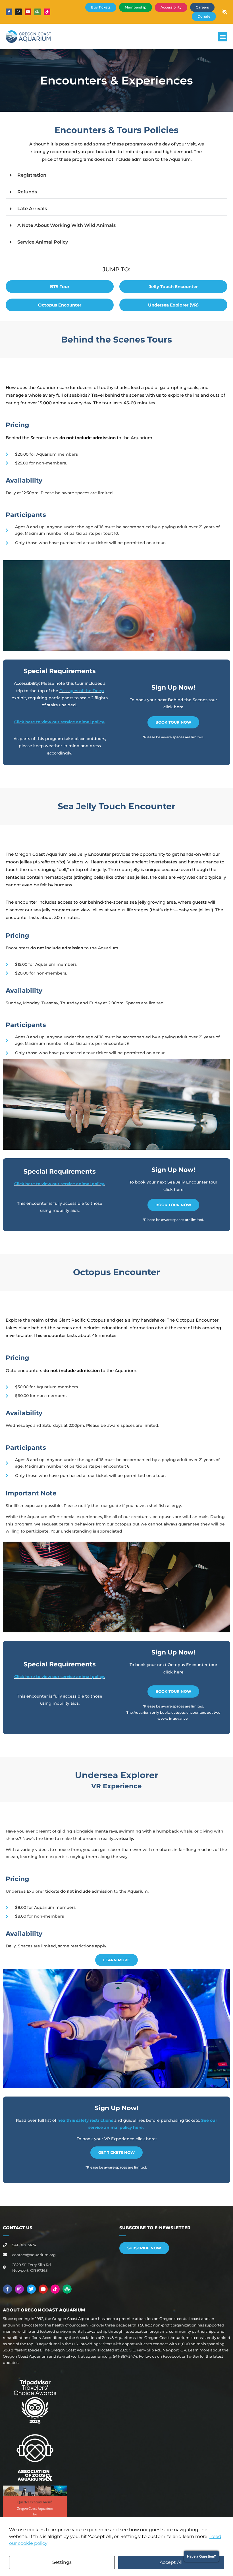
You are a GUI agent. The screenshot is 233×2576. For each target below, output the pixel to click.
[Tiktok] (47, 12)
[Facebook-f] (9, 12)
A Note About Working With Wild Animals (66, 225)
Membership (136, 7)
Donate (204, 16)
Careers (202, 7)
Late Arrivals (32, 209)
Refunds (27, 192)
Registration (32, 175)
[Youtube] (28, 12)
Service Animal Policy (43, 242)
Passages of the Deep (82, 691)
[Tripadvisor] (37, 12)
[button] (223, 37)
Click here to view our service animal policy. (60, 722)
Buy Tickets (101, 7)
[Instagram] (18, 12)
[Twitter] (31, 2289)
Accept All (171, 2562)
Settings (62, 2562)
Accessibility (171, 7)
